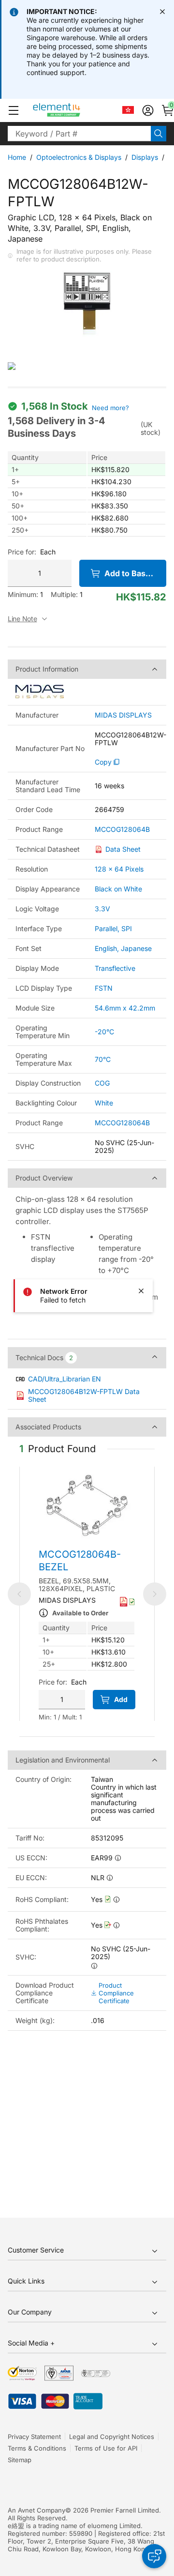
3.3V (102, 909)
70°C (103, 1059)
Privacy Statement (34, 2437)
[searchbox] (79, 134)
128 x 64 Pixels (119, 869)
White (104, 1103)
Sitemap (20, 2460)
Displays (145, 157)
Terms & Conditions (37, 2448)
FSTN (104, 988)
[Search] (159, 134)
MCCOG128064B (122, 829)
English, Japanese (123, 948)
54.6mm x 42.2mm (125, 1008)
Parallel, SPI (113, 928)
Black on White (118, 889)
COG (102, 1083)
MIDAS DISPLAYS (123, 715)
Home (17, 157)
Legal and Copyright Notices (112, 2437)
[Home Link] (75, 110)
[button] (14, 110)
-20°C (104, 1032)
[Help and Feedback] (154, 2556)
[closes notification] (162, 12)
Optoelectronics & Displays (79, 157)
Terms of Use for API (106, 2448)
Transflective (115, 968)
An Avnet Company (36, 2510)
